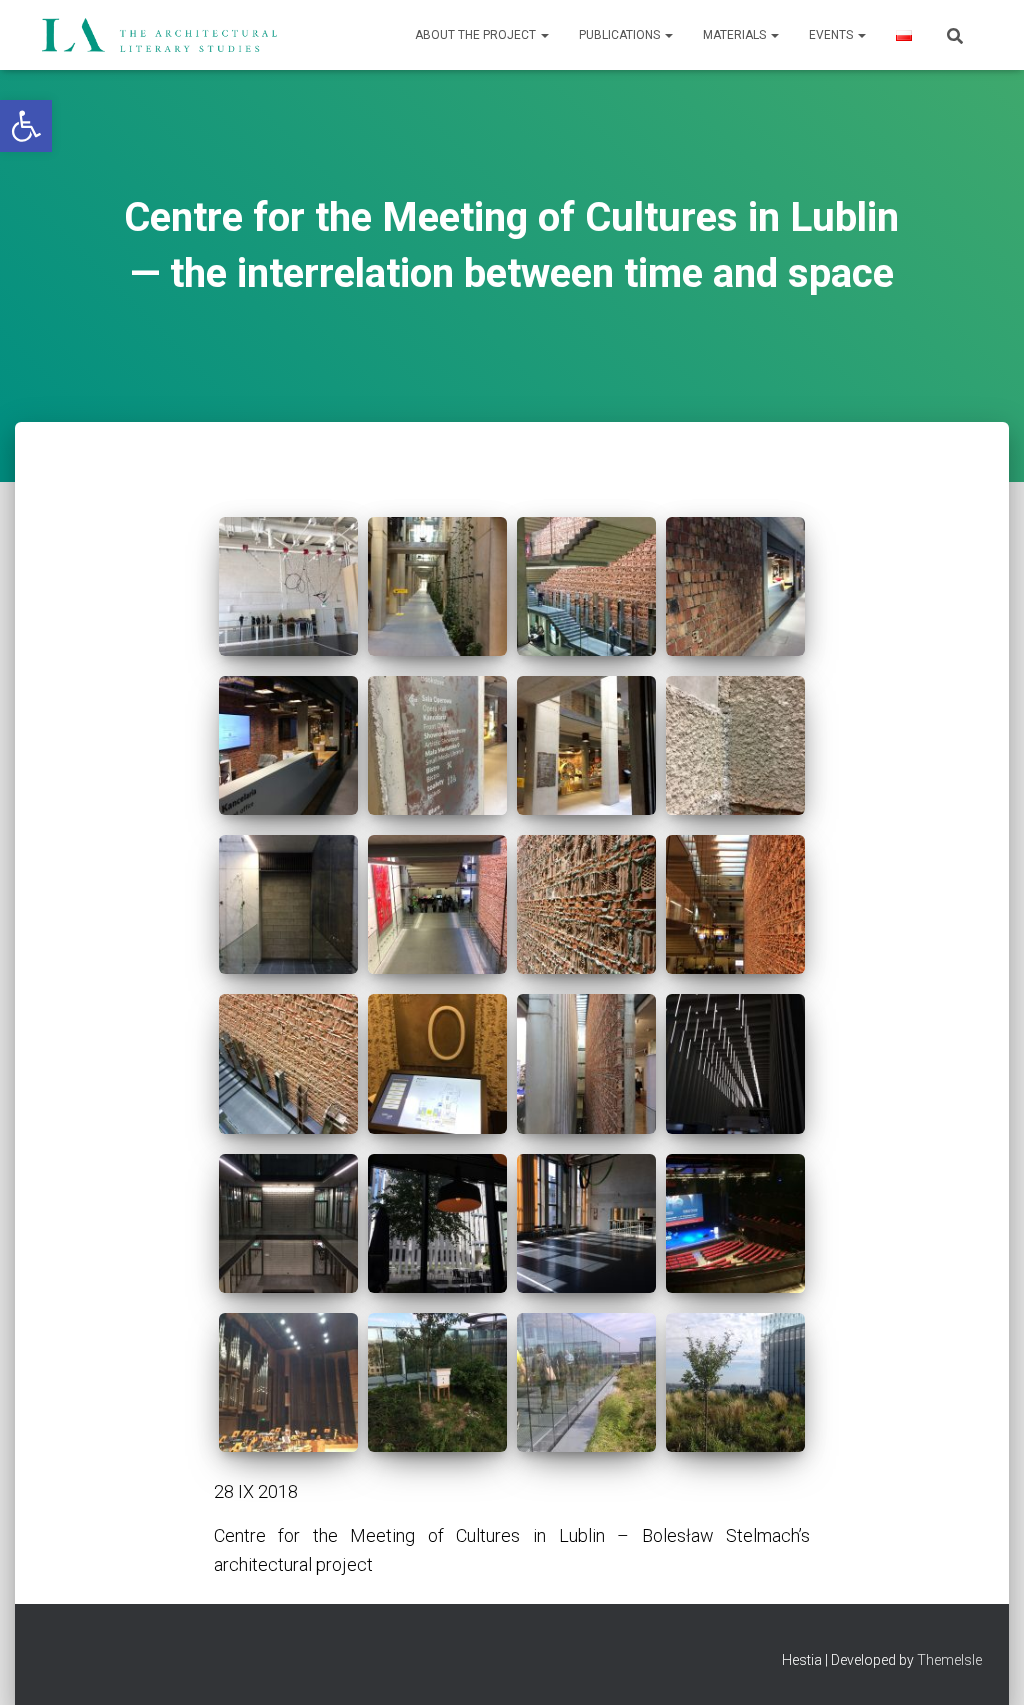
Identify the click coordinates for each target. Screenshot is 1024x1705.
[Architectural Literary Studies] (159, 35)
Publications (621, 35)
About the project (477, 35)
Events (832, 35)
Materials (736, 35)
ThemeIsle (949, 1660)
